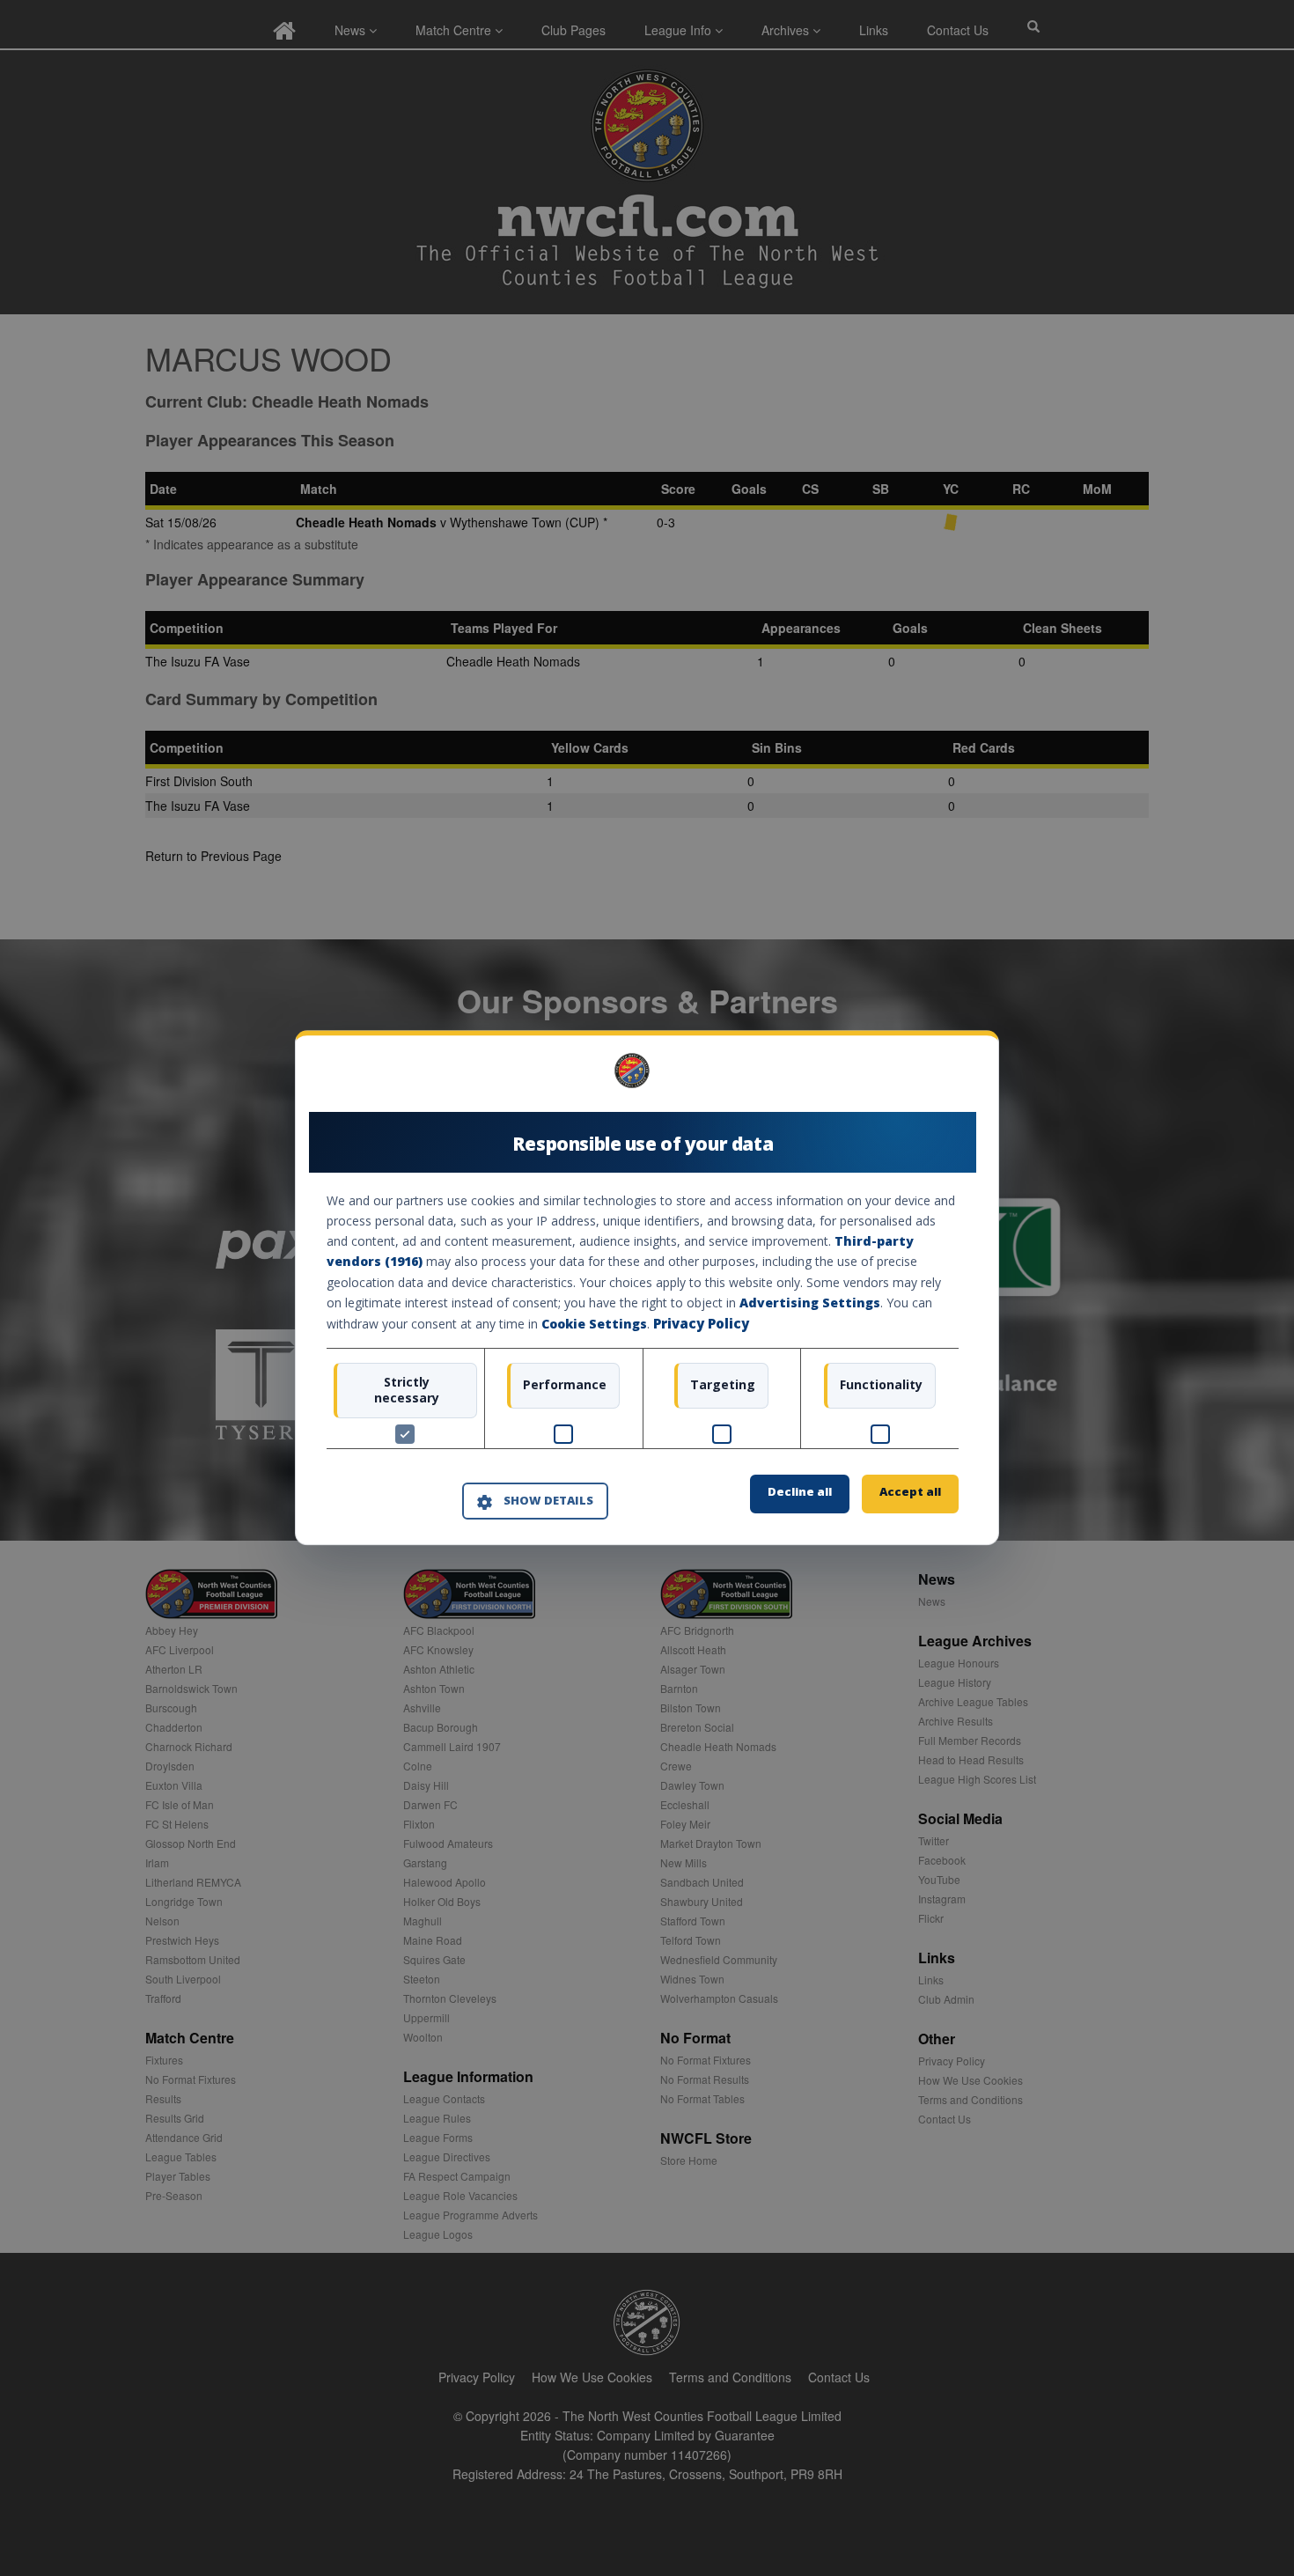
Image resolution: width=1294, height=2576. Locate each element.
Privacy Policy (701, 1323)
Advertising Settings (810, 1303)
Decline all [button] (800, 1492)
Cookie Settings (594, 1324)
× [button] (952, 1077)
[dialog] (647, 1288)
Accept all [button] (910, 1492)
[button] (535, 1501)
